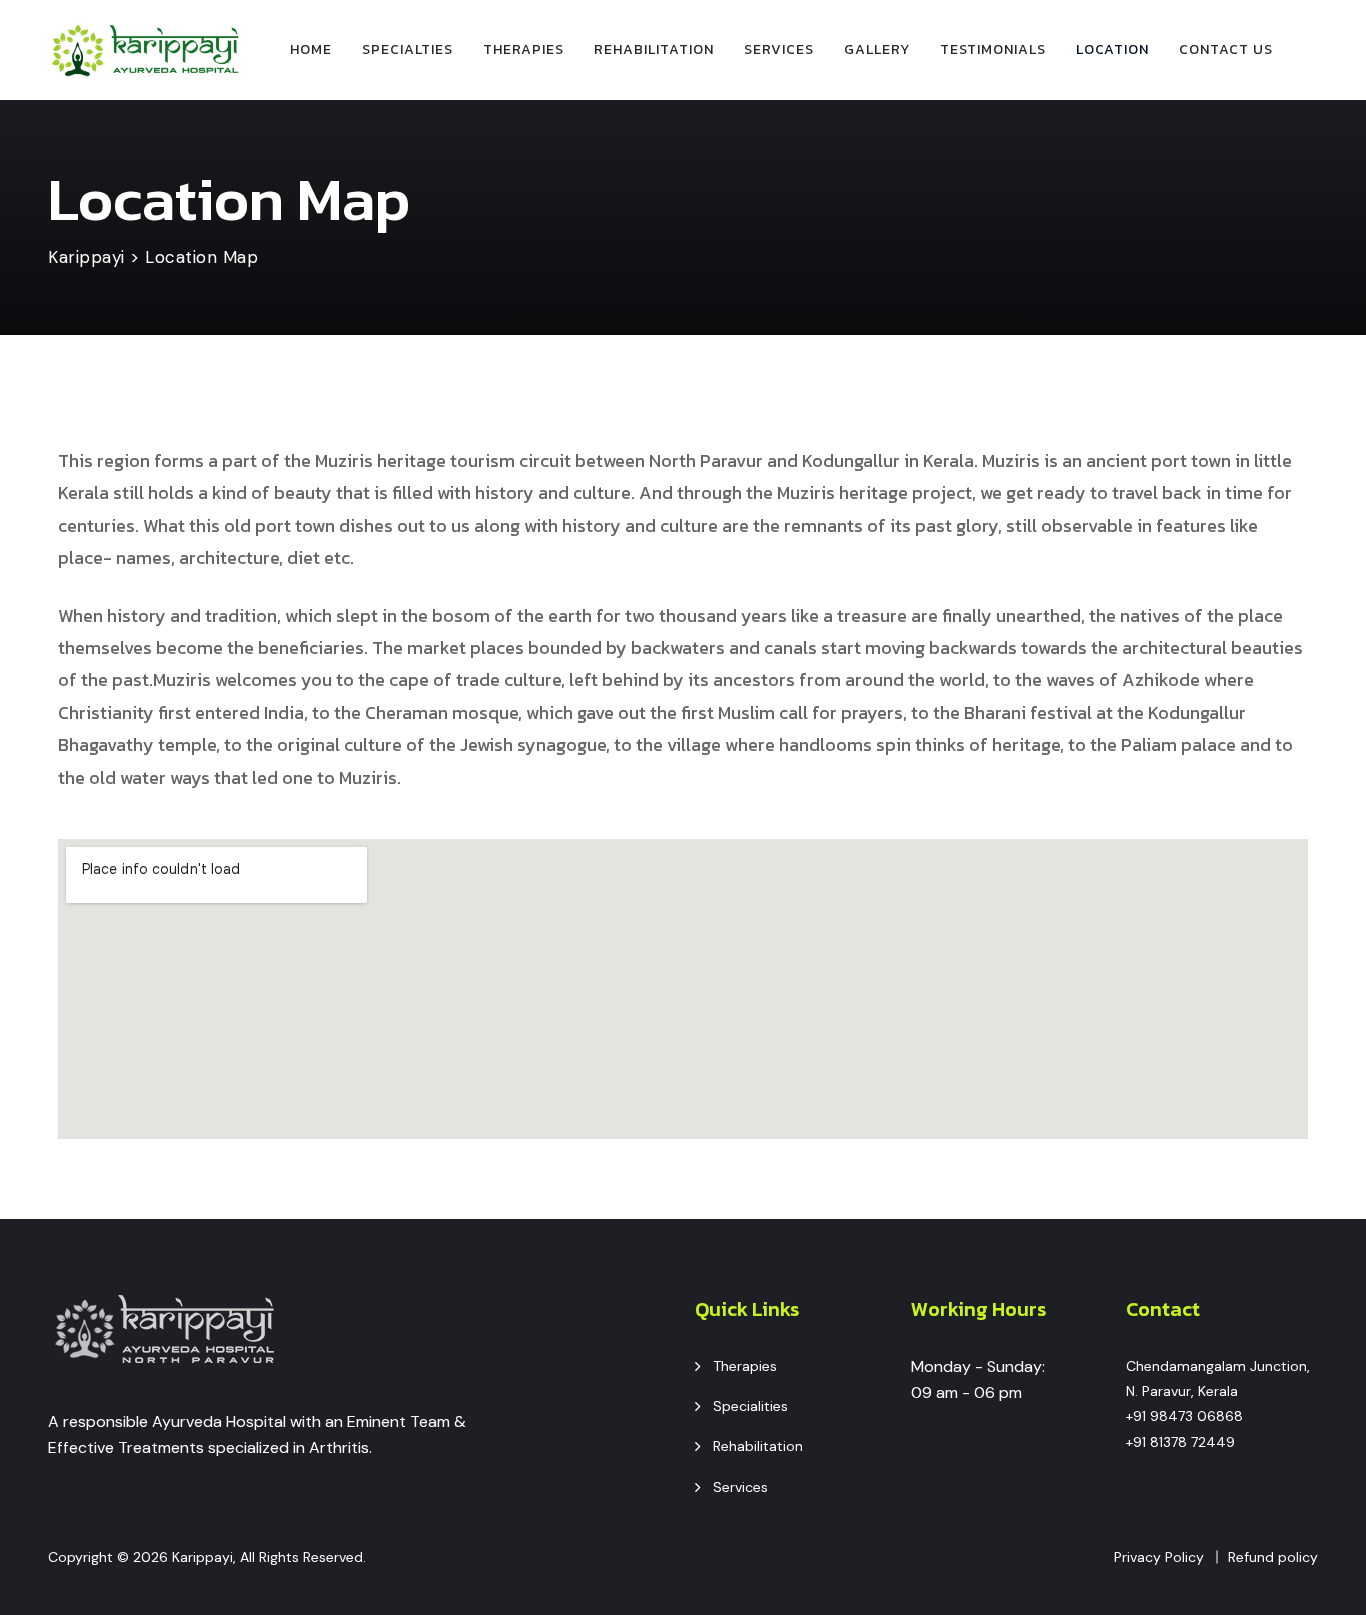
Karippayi (202, 1557)
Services (779, 49)
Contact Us (1226, 49)
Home (311, 49)
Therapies (523, 49)
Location (1112, 49)
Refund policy (1273, 1557)
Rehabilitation (654, 49)
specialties (407, 49)
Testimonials (993, 49)
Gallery (877, 49)
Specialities (750, 1406)
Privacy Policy (1159, 1557)
